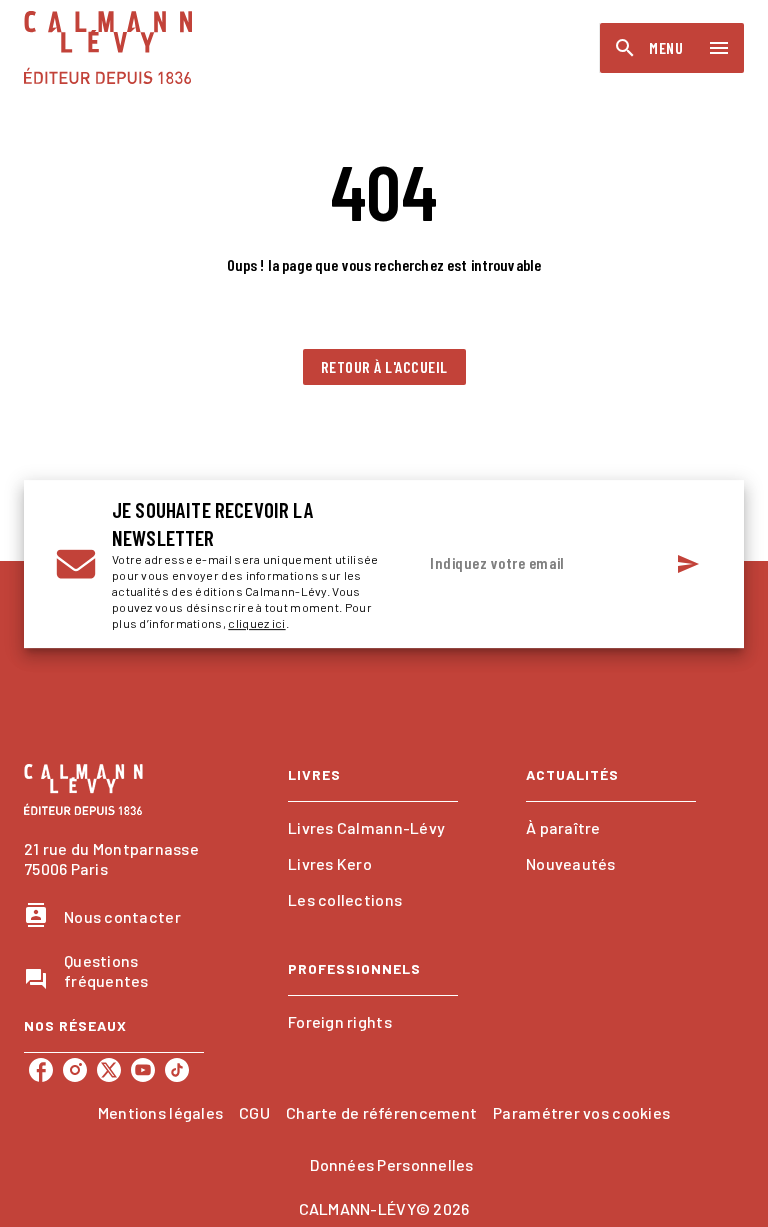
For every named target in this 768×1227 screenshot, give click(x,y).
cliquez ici (256, 623)
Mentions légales (160, 1112)
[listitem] (41, 1070)
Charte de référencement (381, 1112)
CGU (254, 1112)
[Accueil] (108, 47)
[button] (384, 367)
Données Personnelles (391, 1164)
